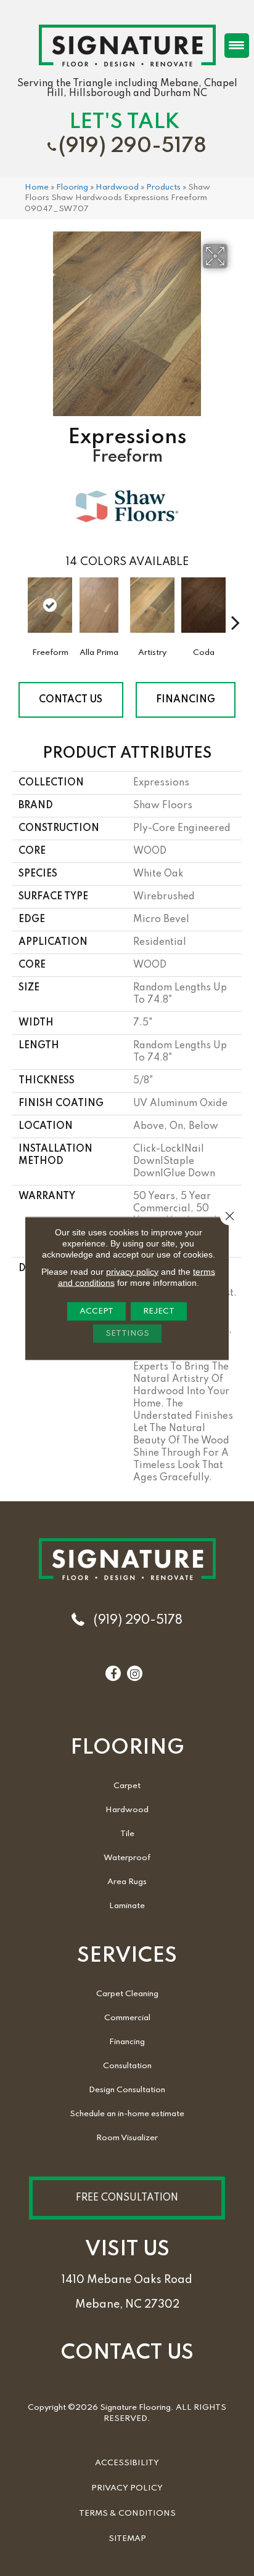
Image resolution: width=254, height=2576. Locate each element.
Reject (159, 1311)
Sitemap (127, 2539)
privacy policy (132, 1271)
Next (236, 604)
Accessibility (127, 2463)
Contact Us (71, 700)
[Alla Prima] (99, 611)
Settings (127, 1333)
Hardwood (117, 187)
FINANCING (186, 700)
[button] (127, 2198)
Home (37, 187)
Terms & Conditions (127, 2514)
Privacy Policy (127, 2488)
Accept (96, 1311)
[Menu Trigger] (237, 46)
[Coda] (203, 611)
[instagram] (135, 1674)
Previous (18, 604)
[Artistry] (152, 611)
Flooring (72, 187)
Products (163, 187)
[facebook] (113, 1674)
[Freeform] (50, 605)
